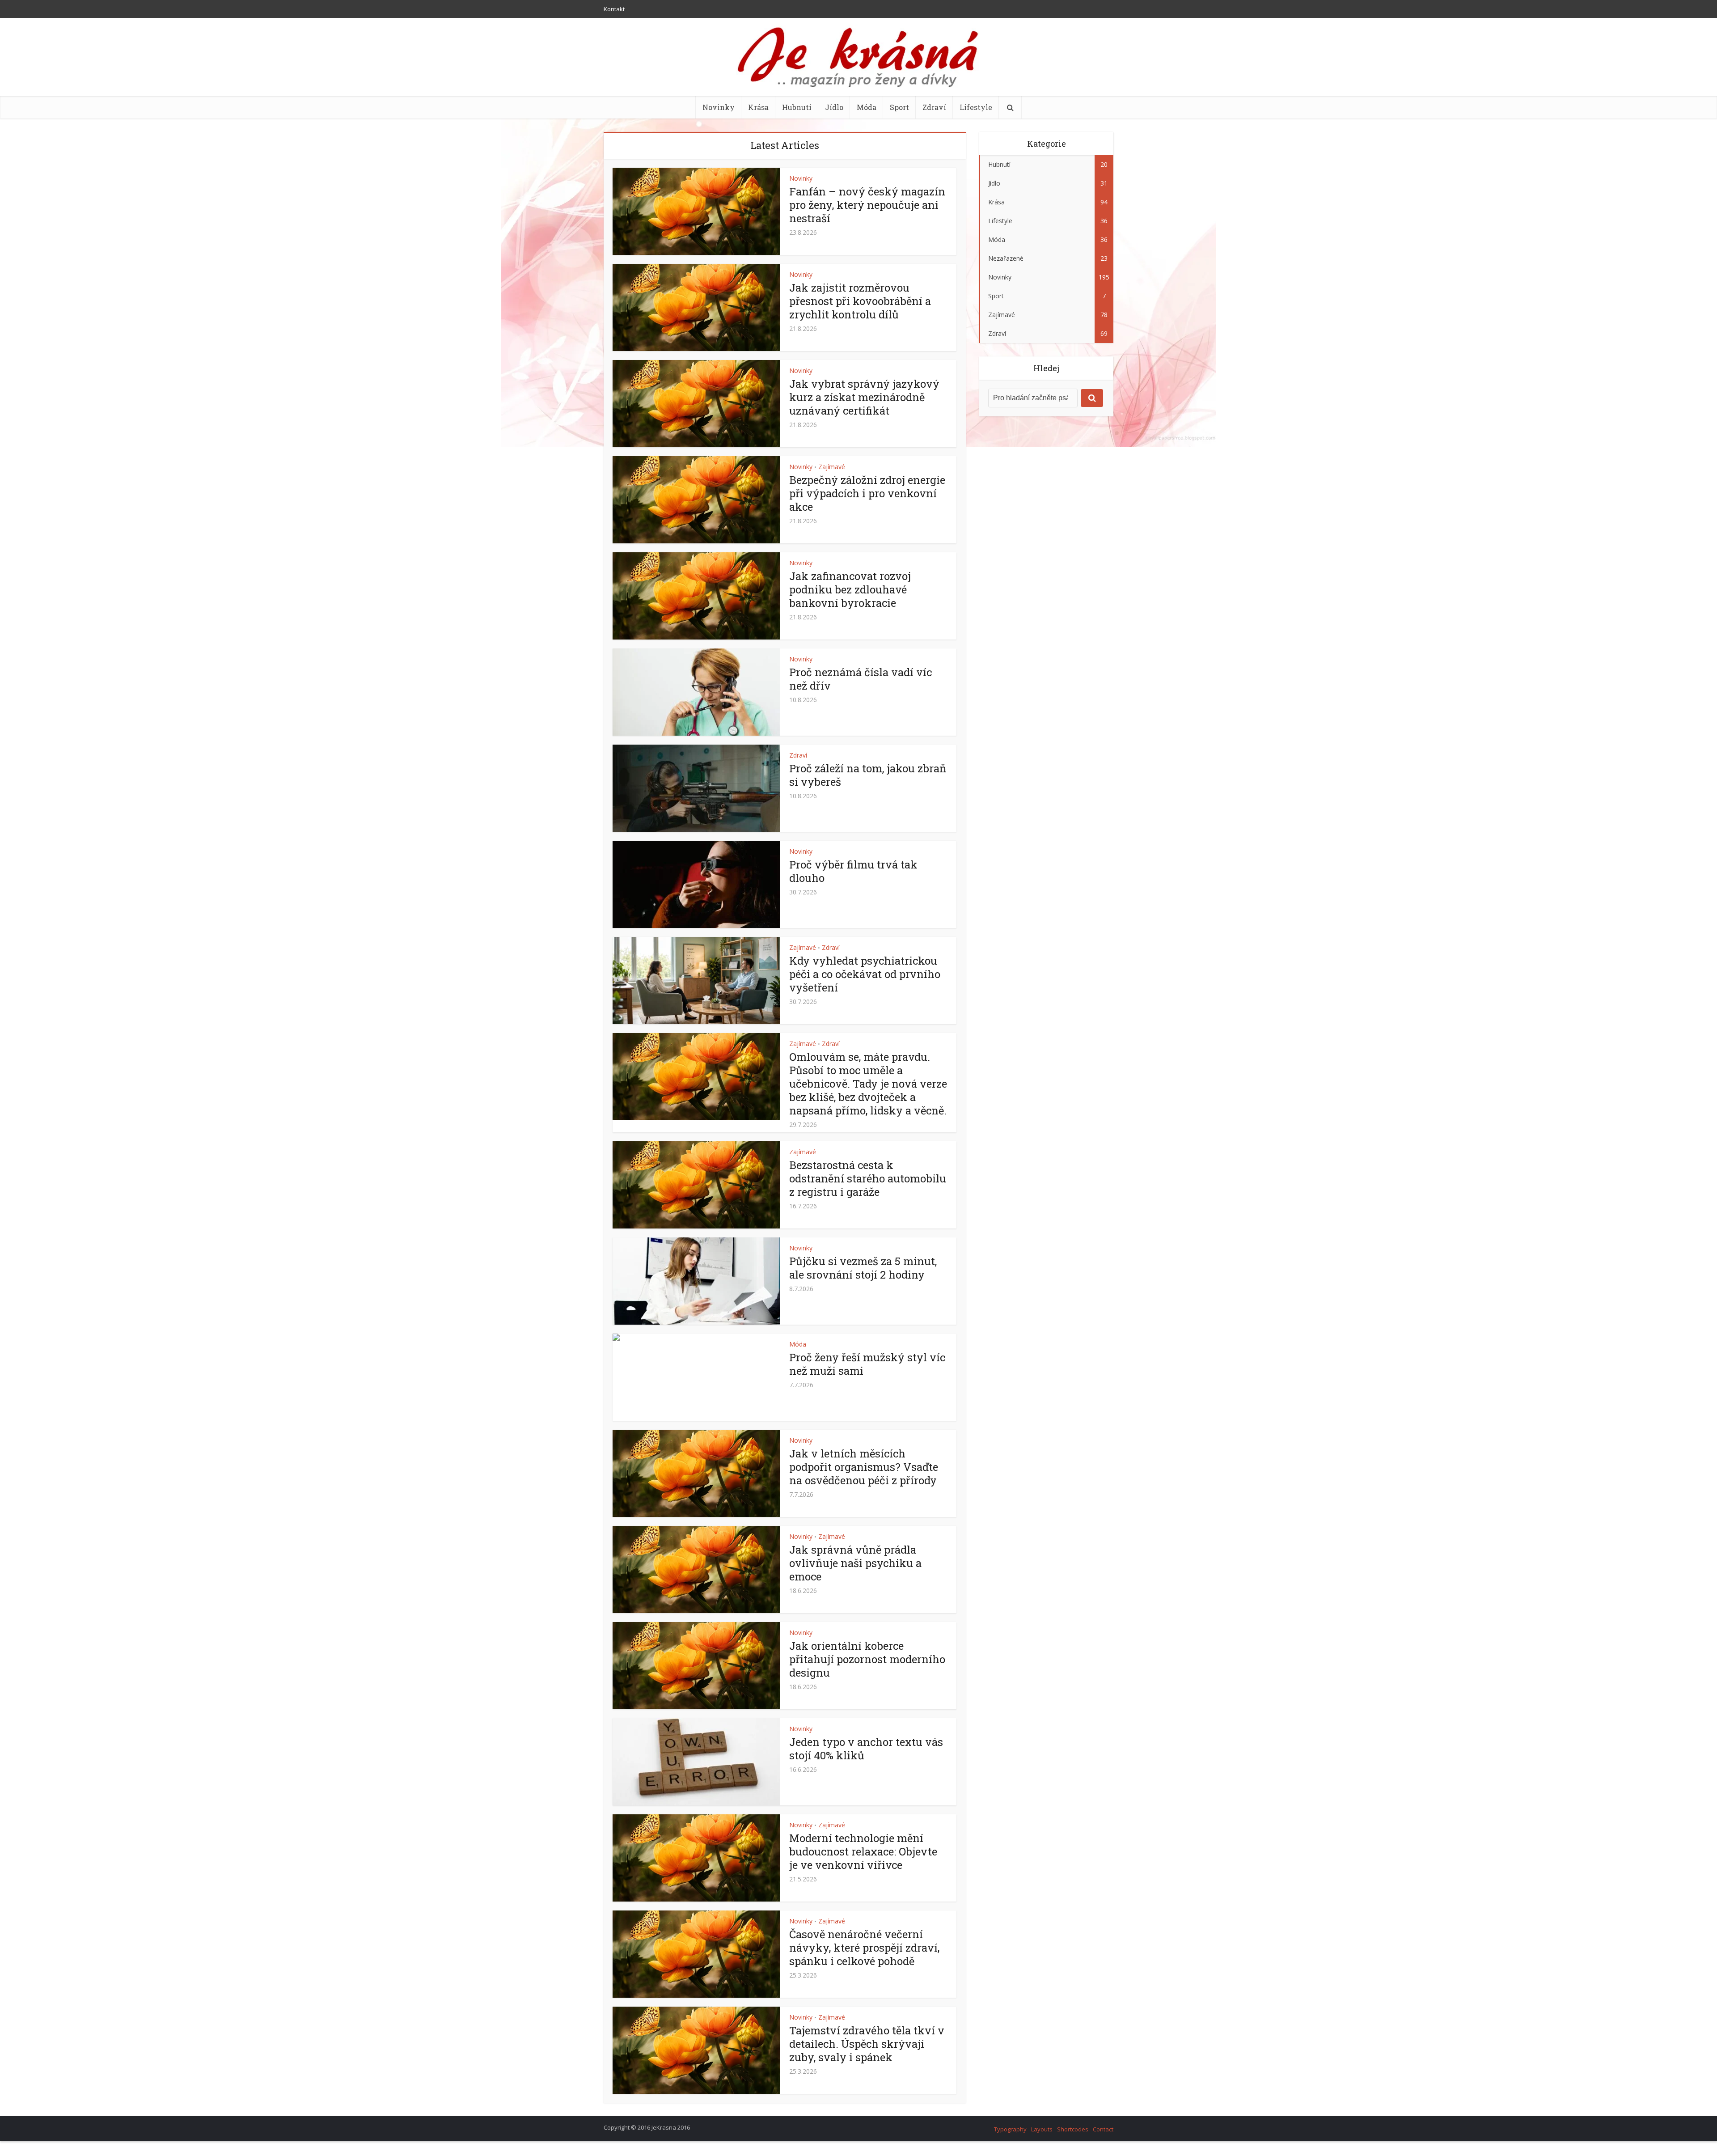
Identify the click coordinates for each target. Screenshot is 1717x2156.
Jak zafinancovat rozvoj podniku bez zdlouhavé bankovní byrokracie (850, 589)
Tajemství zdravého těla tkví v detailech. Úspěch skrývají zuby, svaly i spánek (867, 2044)
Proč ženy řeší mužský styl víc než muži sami (867, 1364)
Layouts (1042, 2129)
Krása (758, 107)
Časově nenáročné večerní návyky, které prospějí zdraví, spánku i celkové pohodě (864, 1948)
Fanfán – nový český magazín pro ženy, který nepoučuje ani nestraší (867, 205)
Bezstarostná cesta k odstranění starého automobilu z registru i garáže (868, 1178)
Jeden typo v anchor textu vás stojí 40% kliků (866, 1749)
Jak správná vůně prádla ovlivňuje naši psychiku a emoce (855, 1563)
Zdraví (934, 107)
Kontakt (614, 9)
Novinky (719, 107)
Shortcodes (1073, 2129)
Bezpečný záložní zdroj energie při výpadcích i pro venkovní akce (867, 493)
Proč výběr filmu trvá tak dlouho (853, 871)
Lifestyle (976, 107)
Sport (899, 107)
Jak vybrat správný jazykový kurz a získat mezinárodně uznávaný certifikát (864, 397)
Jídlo (834, 107)
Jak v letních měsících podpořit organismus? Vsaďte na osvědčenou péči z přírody (864, 1467)
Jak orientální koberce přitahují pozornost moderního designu (867, 1659)
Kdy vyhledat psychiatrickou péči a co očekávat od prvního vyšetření (865, 974)
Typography (1010, 2129)
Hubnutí (797, 107)
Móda (867, 107)
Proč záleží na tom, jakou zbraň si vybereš (868, 775)
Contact (1103, 2129)
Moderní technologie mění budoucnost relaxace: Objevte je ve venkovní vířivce (863, 1851)
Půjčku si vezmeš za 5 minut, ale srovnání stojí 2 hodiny (863, 1268)
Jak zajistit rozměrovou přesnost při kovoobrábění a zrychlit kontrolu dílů (860, 301)
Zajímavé (832, 467)
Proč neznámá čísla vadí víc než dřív (861, 679)
